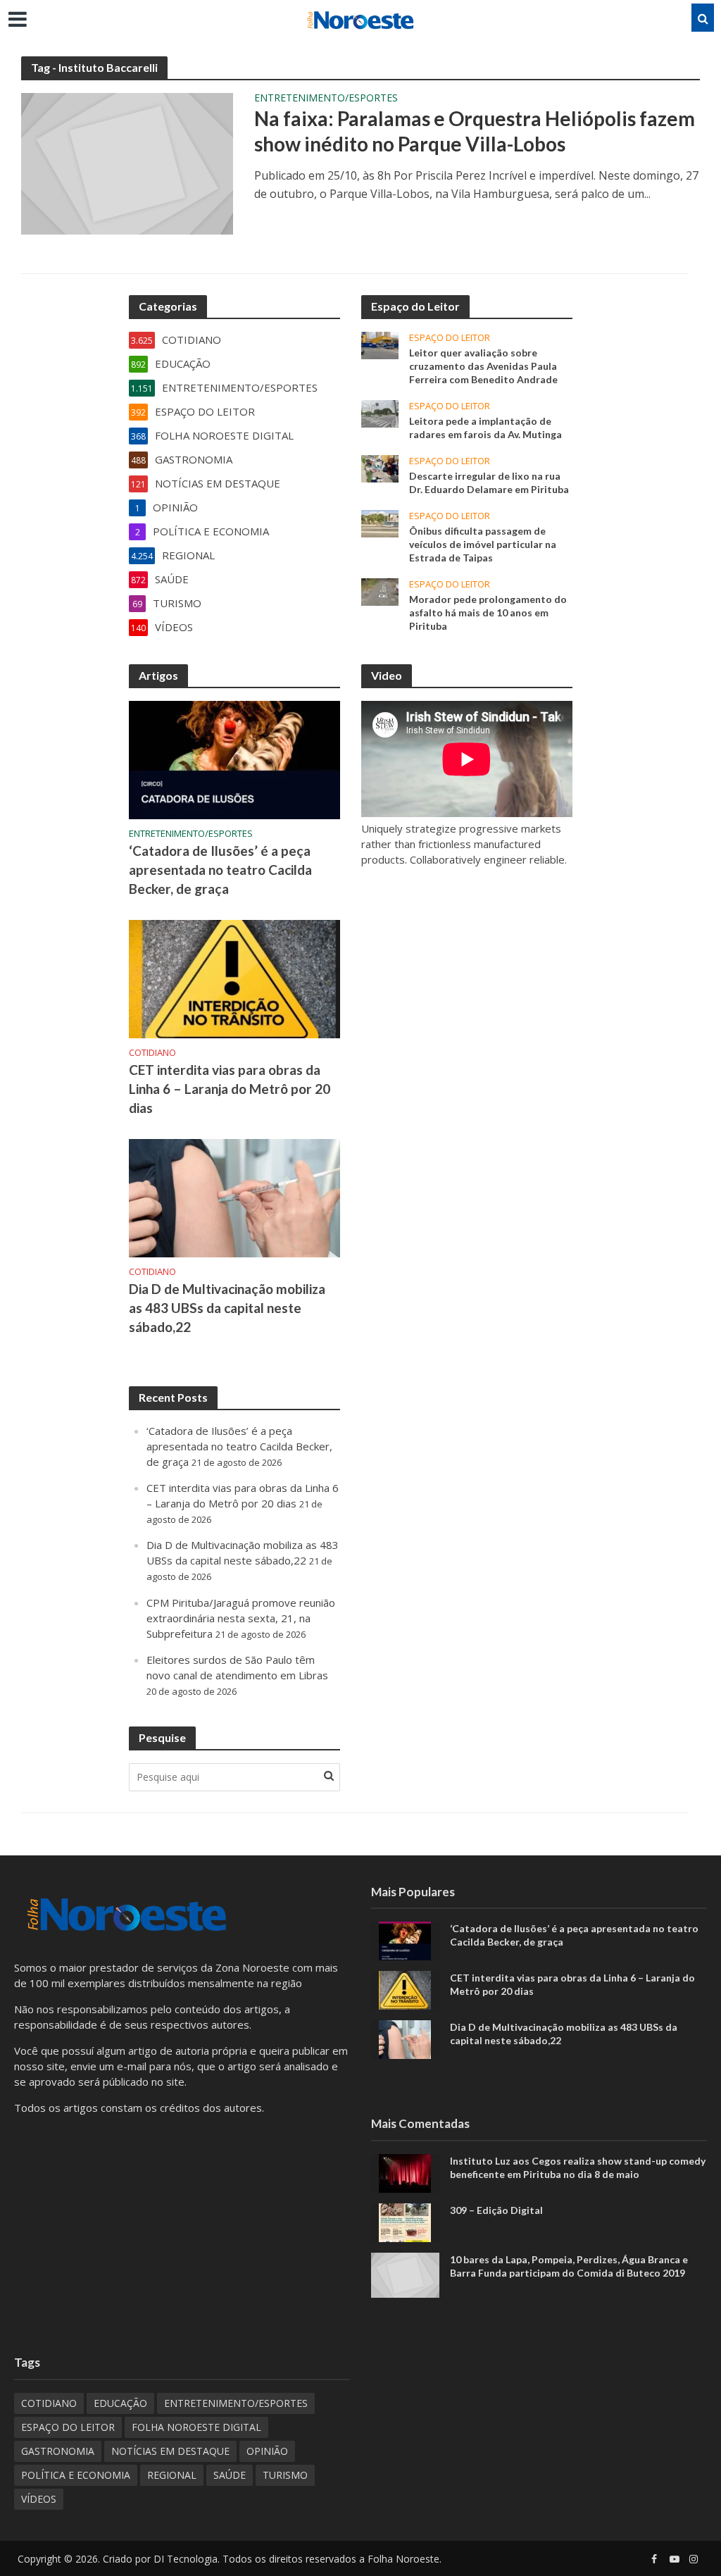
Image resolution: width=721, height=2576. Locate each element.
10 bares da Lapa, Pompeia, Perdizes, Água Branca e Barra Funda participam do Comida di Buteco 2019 (569, 2266)
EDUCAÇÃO (120, 2403)
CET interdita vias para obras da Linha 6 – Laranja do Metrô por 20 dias (230, 1089)
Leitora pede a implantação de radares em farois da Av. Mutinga (485, 428)
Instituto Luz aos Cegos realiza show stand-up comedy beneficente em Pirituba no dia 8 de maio (578, 2167)
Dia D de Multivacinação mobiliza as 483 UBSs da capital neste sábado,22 (227, 1308)
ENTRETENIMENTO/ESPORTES (326, 99)
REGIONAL (172, 2475)
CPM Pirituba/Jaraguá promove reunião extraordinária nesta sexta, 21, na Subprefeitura (241, 1618)
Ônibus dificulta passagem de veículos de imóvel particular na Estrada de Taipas (483, 544)
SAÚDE (230, 2475)
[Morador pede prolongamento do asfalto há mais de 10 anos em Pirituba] (380, 591)
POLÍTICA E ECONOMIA (76, 2475)
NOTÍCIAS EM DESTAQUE (170, 2451)
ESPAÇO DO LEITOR (450, 338)
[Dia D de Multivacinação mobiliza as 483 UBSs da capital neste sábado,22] (234, 1197)
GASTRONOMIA (58, 2451)
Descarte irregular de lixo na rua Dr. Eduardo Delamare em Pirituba (489, 483)
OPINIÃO (267, 2451)
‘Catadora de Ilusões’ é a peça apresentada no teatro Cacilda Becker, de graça (220, 870)
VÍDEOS (39, 2499)
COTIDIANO (152, 1053)
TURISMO (285, 2475)
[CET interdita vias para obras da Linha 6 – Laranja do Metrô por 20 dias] (234, 978)
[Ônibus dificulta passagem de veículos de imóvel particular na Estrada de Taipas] (380, 523)
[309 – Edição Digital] (405, 2221)
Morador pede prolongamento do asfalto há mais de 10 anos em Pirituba (488, 612)
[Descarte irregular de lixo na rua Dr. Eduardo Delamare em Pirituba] (380, 468)
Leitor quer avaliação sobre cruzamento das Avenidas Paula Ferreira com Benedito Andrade (483, 366)
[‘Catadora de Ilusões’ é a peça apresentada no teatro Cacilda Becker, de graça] (234, 759)
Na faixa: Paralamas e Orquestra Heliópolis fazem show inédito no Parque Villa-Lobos (475, 131)
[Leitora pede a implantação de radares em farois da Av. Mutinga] (380, 413)
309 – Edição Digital (496, 2210)
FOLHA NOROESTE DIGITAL (196, 2427)
